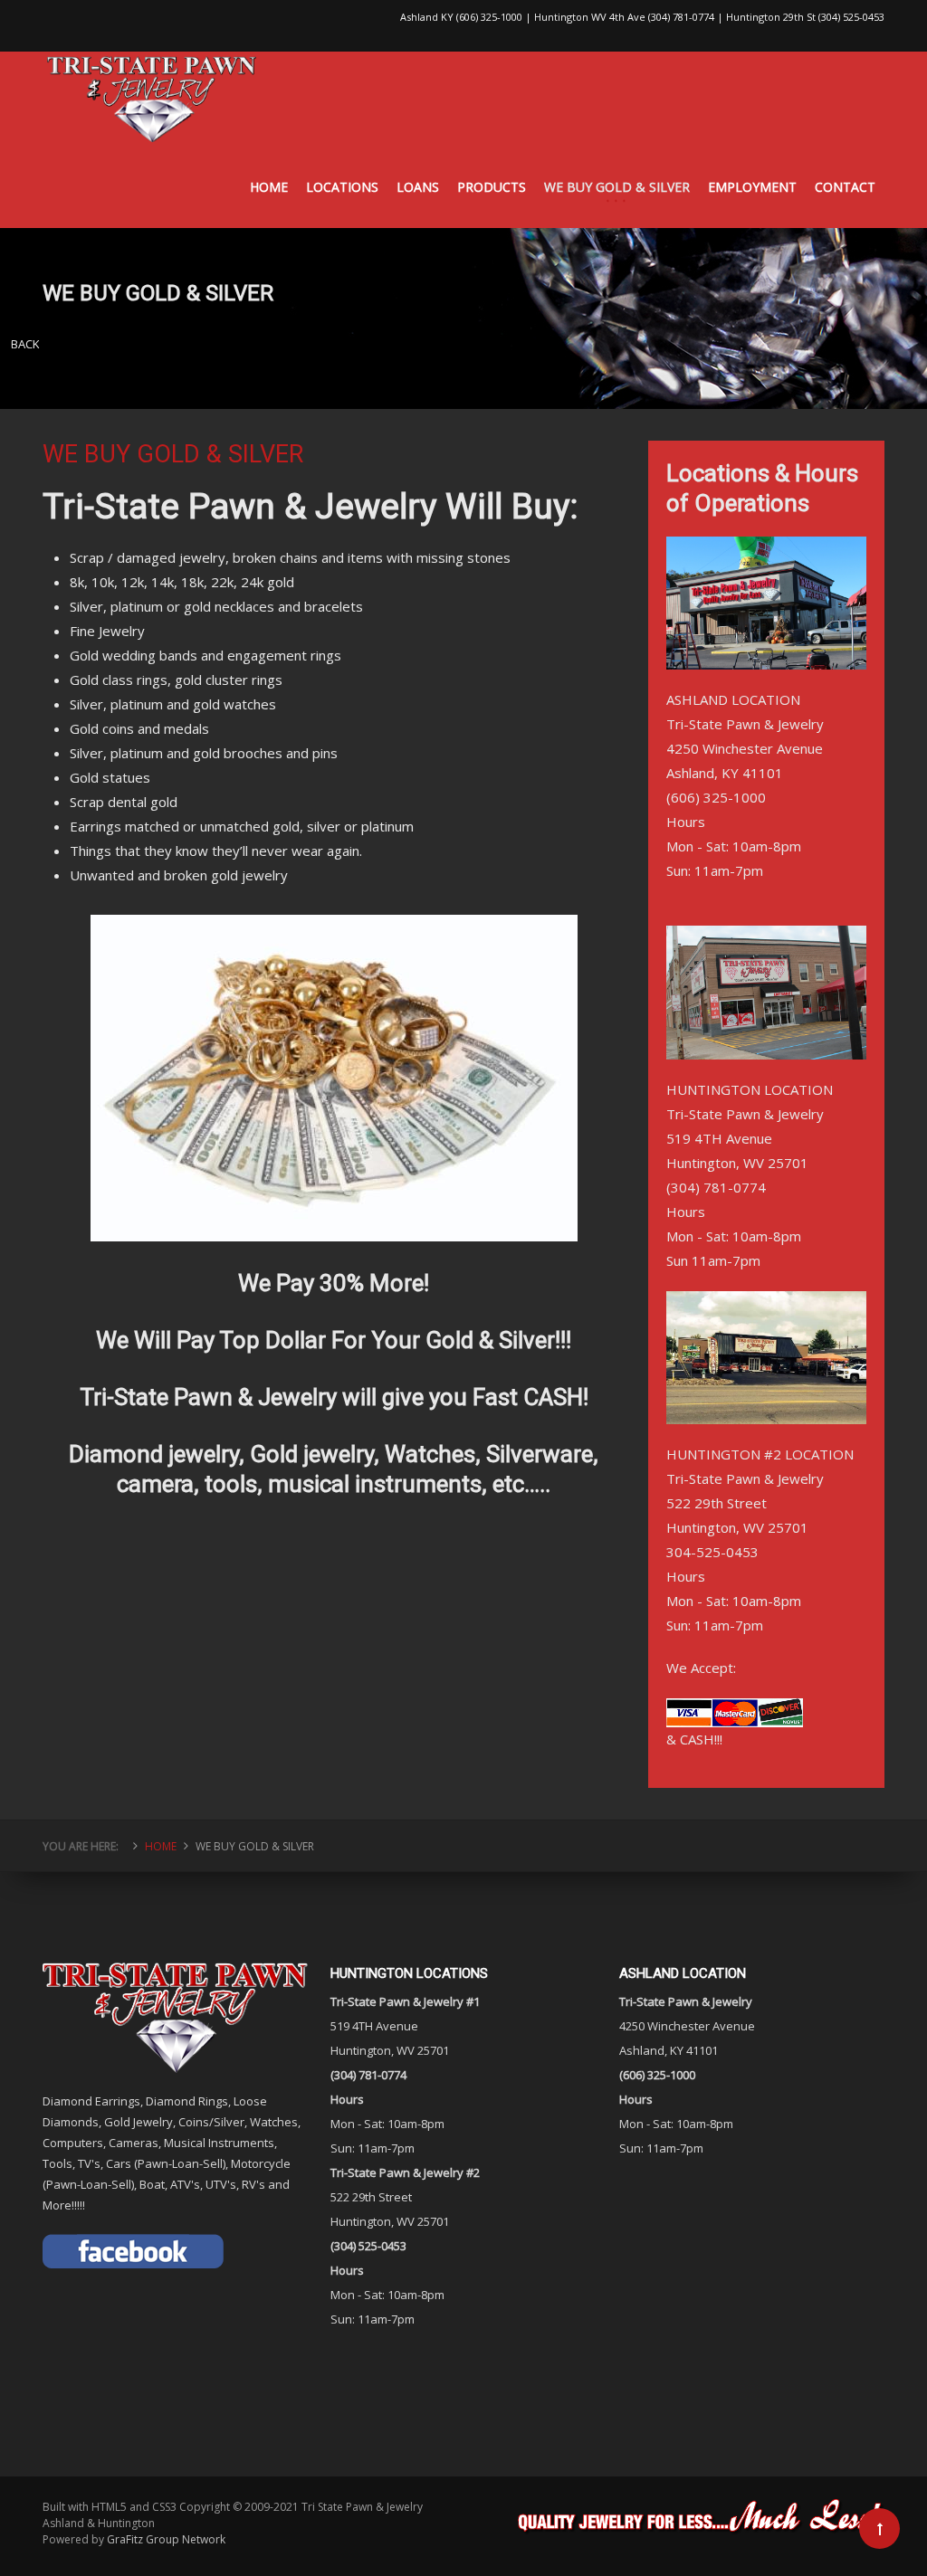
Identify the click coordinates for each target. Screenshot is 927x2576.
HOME (269, 187)
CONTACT (845, 187)
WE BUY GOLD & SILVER (617, 187)
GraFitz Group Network (166, 2539)
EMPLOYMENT (752, 187)
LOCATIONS (342, 187)
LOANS (418, 187)
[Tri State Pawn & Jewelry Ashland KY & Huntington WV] (152, 99)
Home (161, 1846)
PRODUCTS (492, 187)
